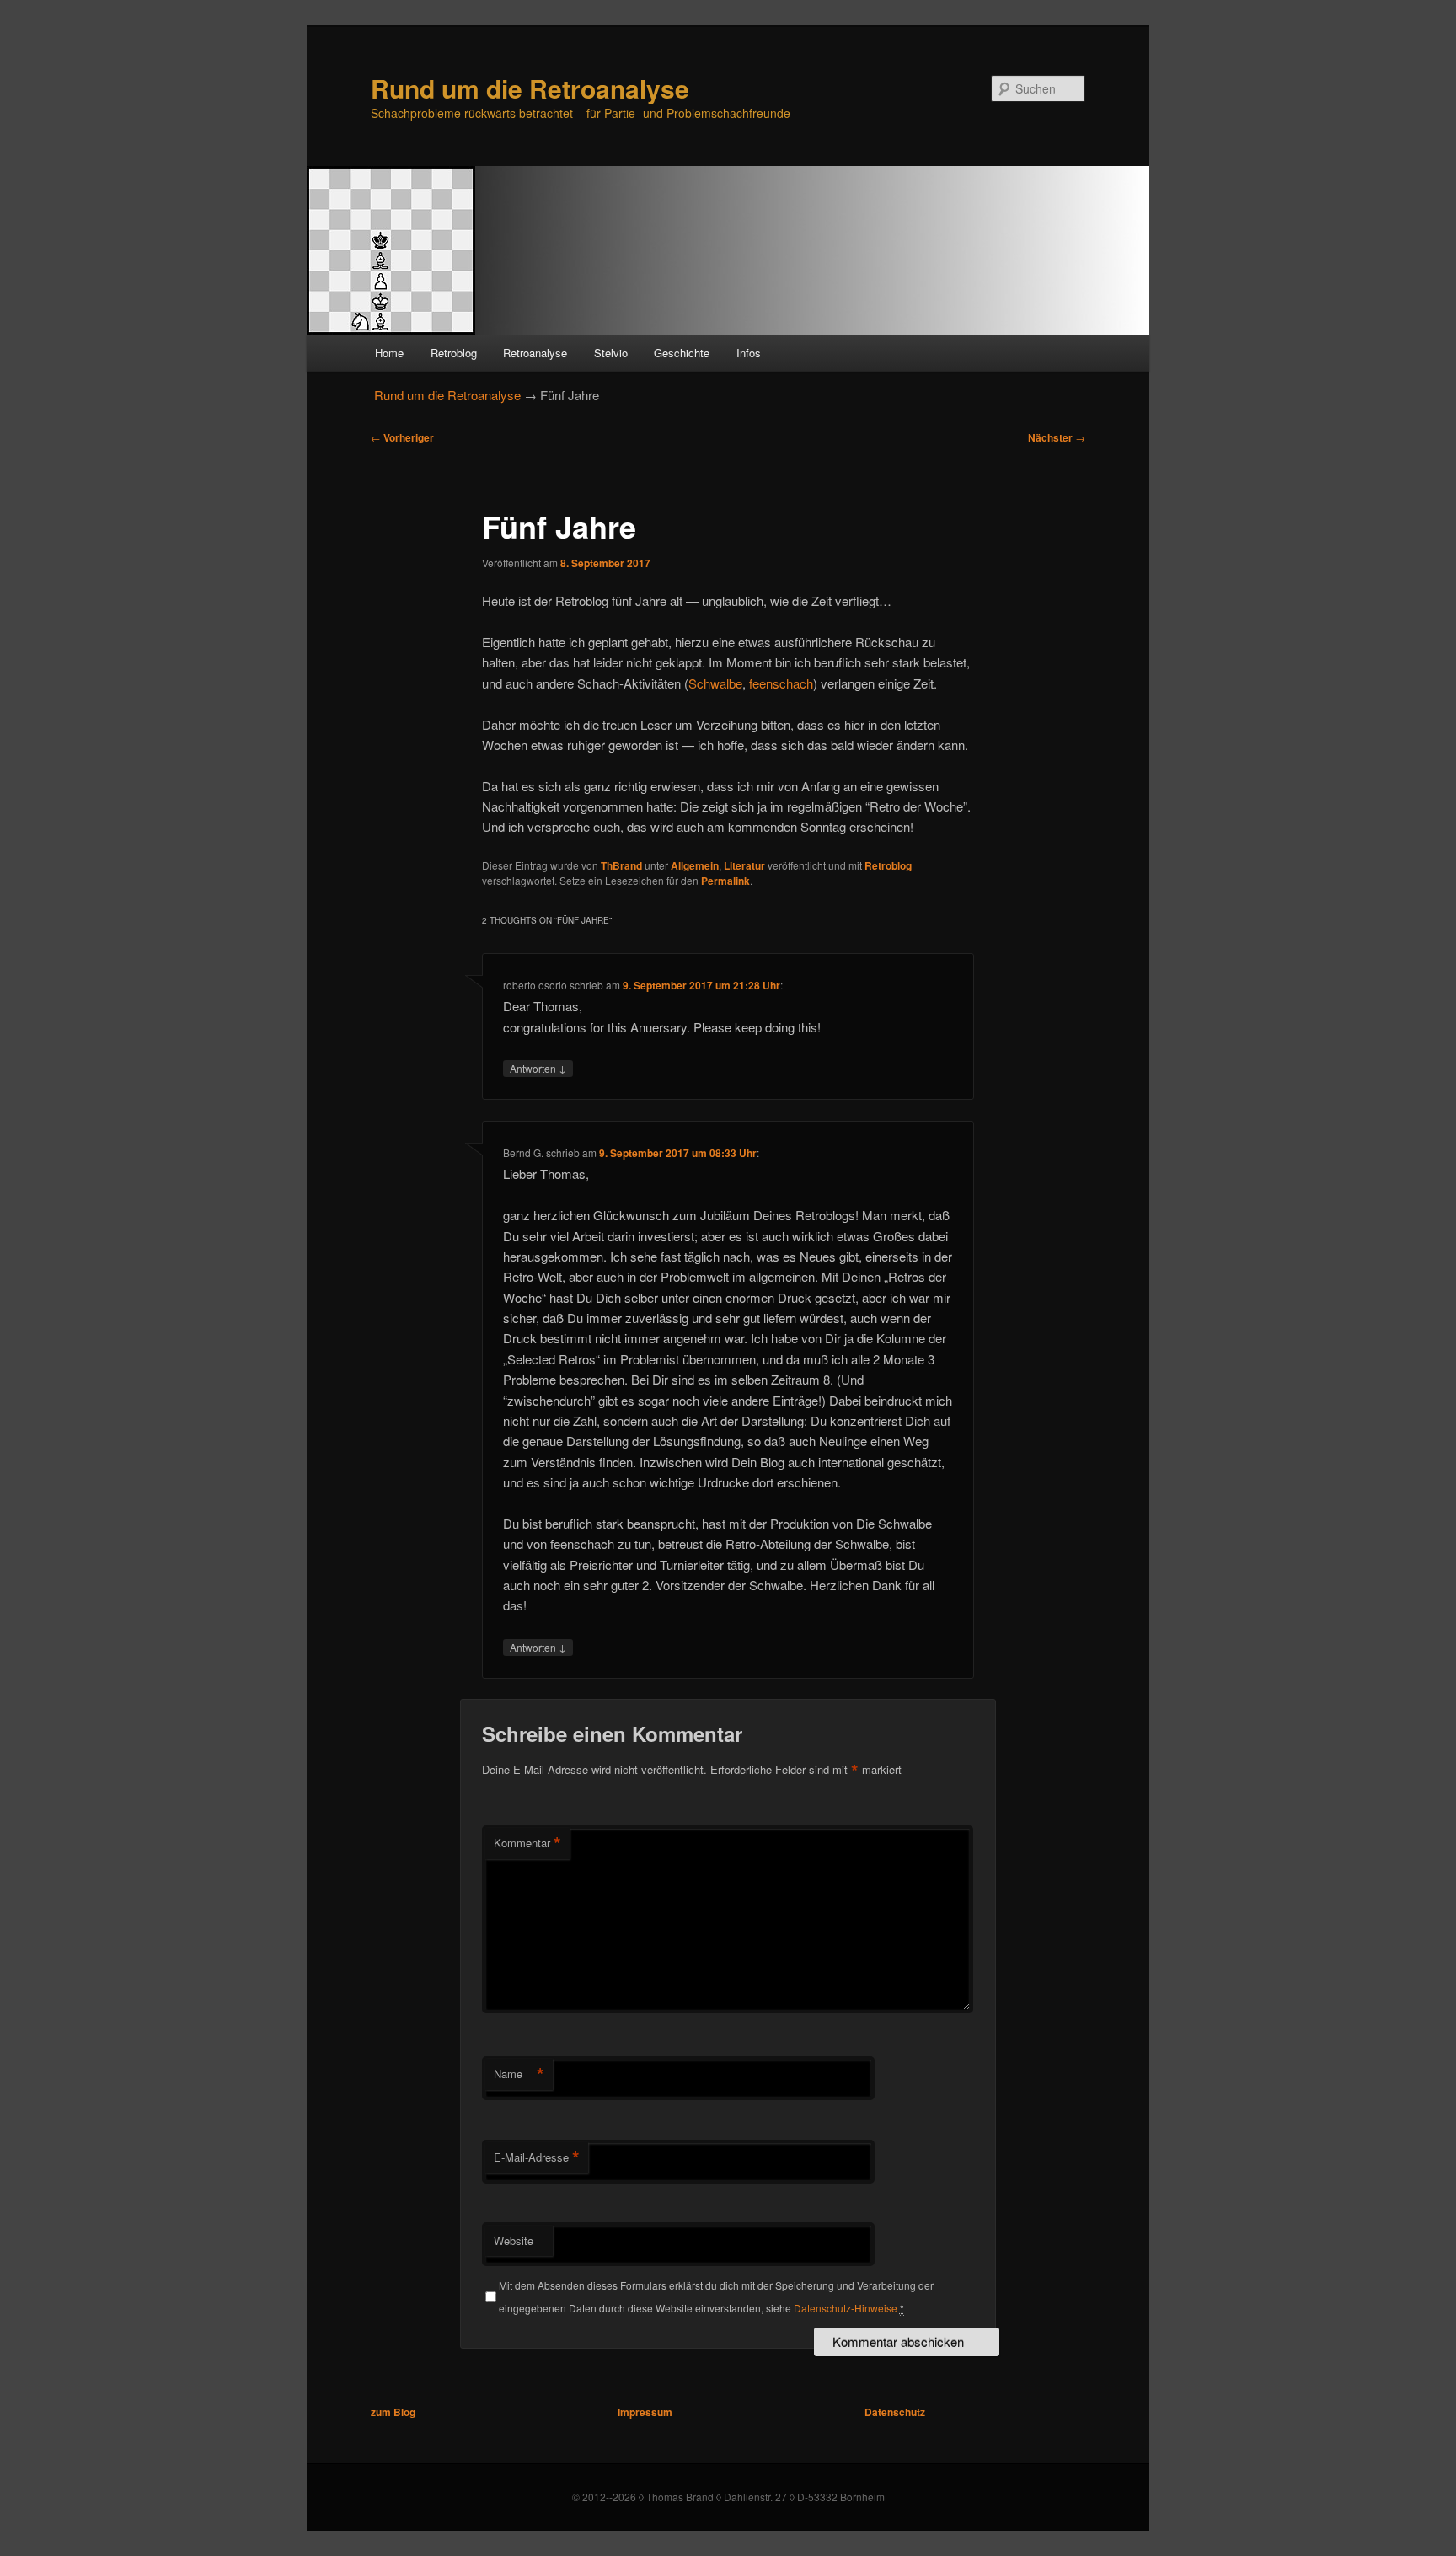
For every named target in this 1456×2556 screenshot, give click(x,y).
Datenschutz (895, 2412)
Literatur (744, 865)
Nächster (1057, 437)
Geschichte (682, 353)
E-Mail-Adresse (537, 2157)
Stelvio (611, 353)
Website (514, 2240)
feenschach (781, 683)
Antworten (538, 1068)
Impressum (645, 2412)
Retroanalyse (535, 353)
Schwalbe (715, 683)
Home (389, 353)
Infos (749, 353)
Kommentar (527, 1843)
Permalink (725, 881)
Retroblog (454, 353)
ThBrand (621, 865)
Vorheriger (402, 437)
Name (519, 2074)
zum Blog (393, 2412)
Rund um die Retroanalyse (530, 88)
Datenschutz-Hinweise (846, 2308)
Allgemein (695, 865)
